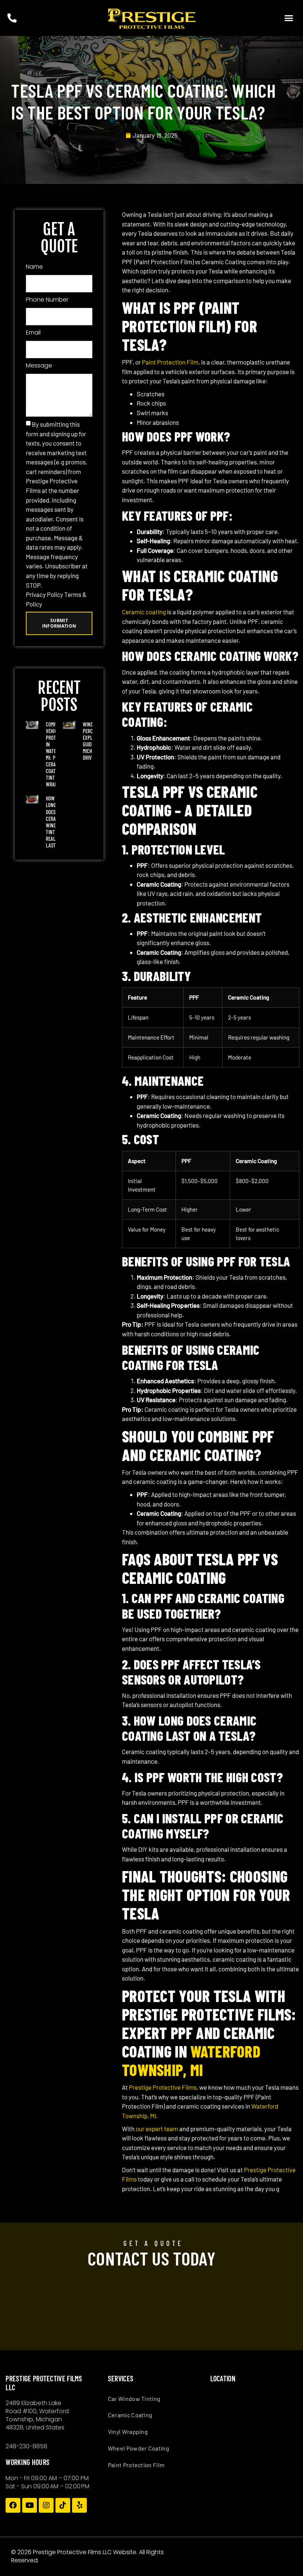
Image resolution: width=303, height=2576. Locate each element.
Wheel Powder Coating (139, 2448)
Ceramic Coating (130, 2415)
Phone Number (47, 300)
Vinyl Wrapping (128, 2431)
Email (33, 333)
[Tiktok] (63, 2505)
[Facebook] (13, 2505)
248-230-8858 (26, 2446)
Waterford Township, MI (191, 2061)
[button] (289, 18)
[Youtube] (30, 2505)
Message (39, 365)
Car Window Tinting (134, 2399)
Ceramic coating (144, 612)
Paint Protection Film (170, 362)
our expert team (157, 2129)
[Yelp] (79, 2505)
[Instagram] (46, 2505)
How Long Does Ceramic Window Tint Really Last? (55, 822)
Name (34, 267)
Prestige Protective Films (163, 2087)
